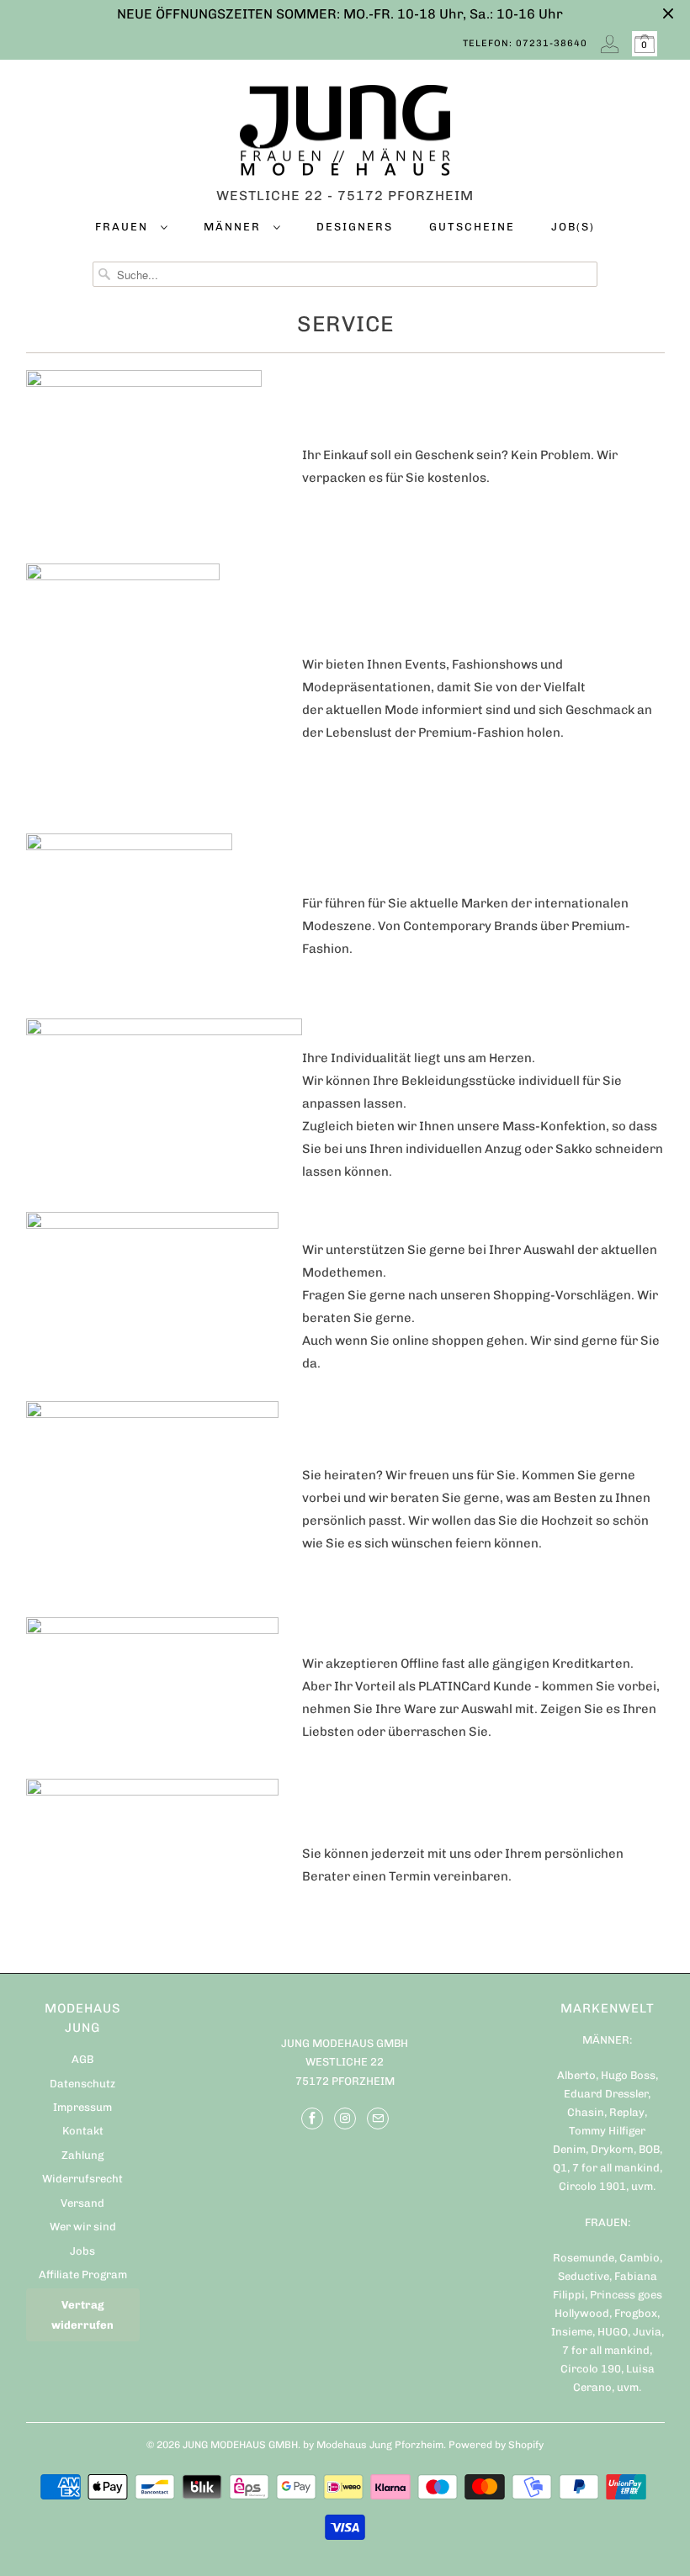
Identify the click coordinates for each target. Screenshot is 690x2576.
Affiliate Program (83, 2274)
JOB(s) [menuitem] (573, 227)
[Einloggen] (610, 44)
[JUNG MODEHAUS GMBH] (345, 135)
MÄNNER (234, 227)
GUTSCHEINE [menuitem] (472, 227)
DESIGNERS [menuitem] (355, 227)
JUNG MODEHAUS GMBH (240, 2445)
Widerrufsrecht (82, 2179)
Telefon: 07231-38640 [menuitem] (525, 43)
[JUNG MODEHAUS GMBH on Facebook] (312, 2118)
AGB (82, 2059)
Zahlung (82, 2155)
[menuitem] (131, 230)
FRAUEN (124, 227)
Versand (82, 2203)
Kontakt (83, 2131)
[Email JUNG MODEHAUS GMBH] (378, 2118)
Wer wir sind (83, 2227)
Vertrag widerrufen (82, 2314)
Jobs (82, 2251)
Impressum (82, 2107)
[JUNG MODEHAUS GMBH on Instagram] (345, 2118)
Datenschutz (82, 2084)
